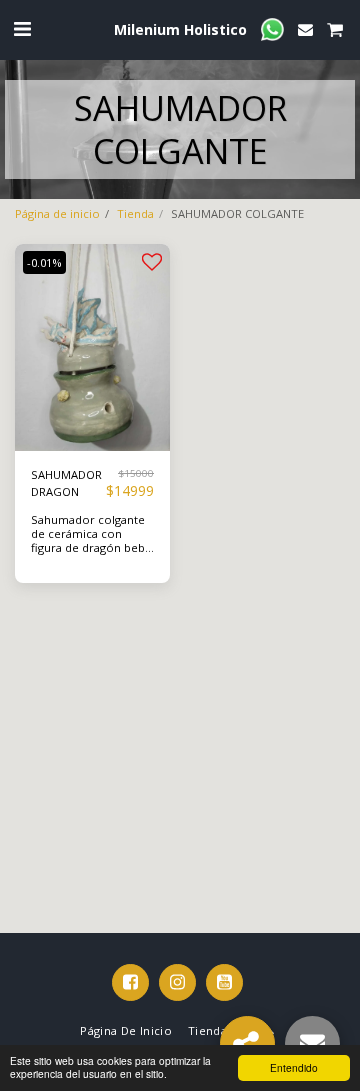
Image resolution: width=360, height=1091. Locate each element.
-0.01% (44, 262)
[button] (22, 28)
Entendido (294, 1067)
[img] (92, 347)
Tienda (135, 213)
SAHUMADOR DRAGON (66, 483)
